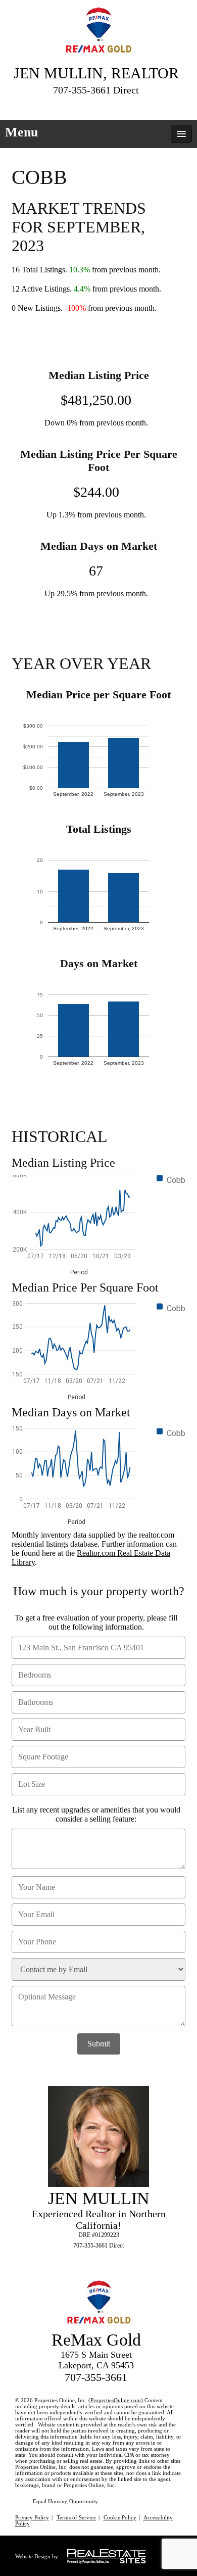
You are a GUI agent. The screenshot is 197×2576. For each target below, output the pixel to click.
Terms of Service (76, 2517)
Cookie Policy (120, 2517)
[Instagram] (115, 106)
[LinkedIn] (96, 106)
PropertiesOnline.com (116, 2400)
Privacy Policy (32, 2517)
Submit (99, 2044)
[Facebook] (78, 106)
